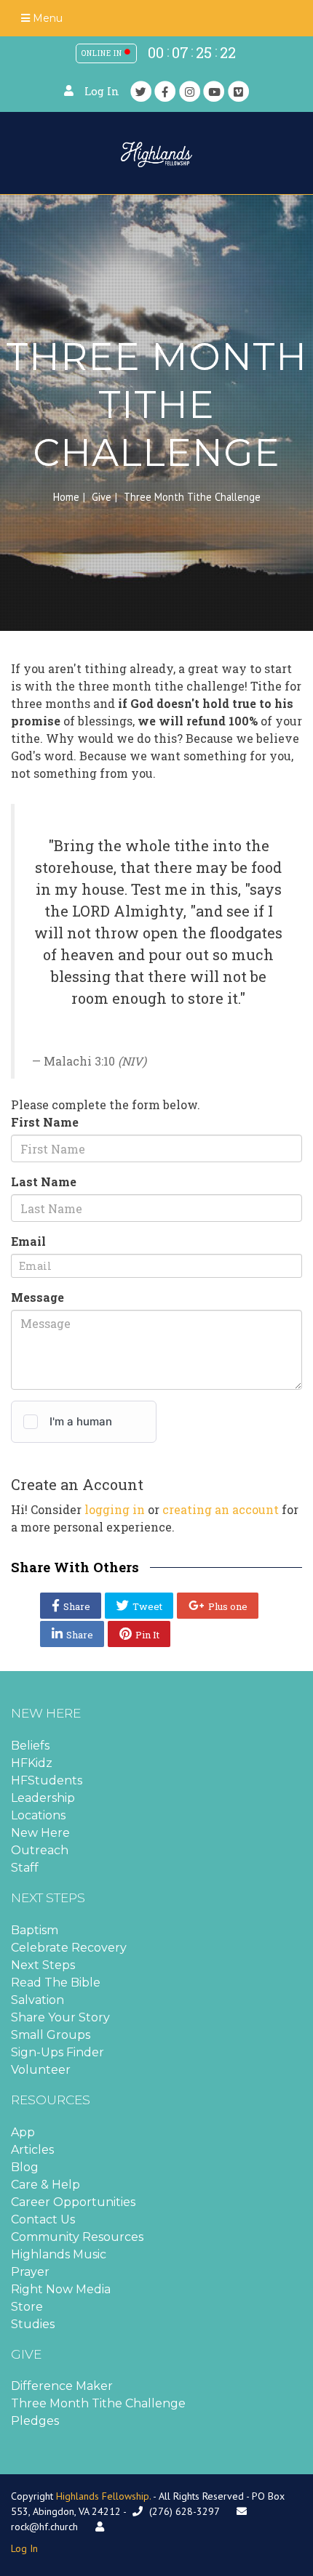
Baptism (35, 1930)
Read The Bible (56, 1983)
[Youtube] (214, 91)
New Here (40, 1833)
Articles (32, 2150)
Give (102, 497)
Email (28, 1241)
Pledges (35, 2421)
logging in (115, 1509)
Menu (46, 18)
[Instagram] (190, 91)
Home (66, 497)
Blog (25, 2167)
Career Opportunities (73, 2202)
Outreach (40, 1850)
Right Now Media (61, 2289)
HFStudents (47, 1780)
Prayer (30, 2272)
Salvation (37, 2000)
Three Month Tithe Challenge (98, 2403)
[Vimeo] (239, 91)
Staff (25, 1868)
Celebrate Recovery (69, 1948)
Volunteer (41, 2070)
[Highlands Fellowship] (156, 153)
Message (37, 1297)
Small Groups (51, 2035)
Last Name (44, 1182)
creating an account (221, 1509)
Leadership (43, 1798)
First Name (45, 1122)
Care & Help (45, 2185)
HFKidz (32, 1763)
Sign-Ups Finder (58, 2052)
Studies (33, 2324)
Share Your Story (60, 2017)
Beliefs (30, 1746)
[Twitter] (141, 91)
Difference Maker (62, 2386)
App (23, 2132)
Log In (102, 91)
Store (27, 2307)
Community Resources (77, 2237)
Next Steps (43, 1965)
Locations (38, 1815)
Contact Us (43, 2219)
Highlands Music (59, 2254)
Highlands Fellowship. (103, 2496)
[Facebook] (165, 91)
